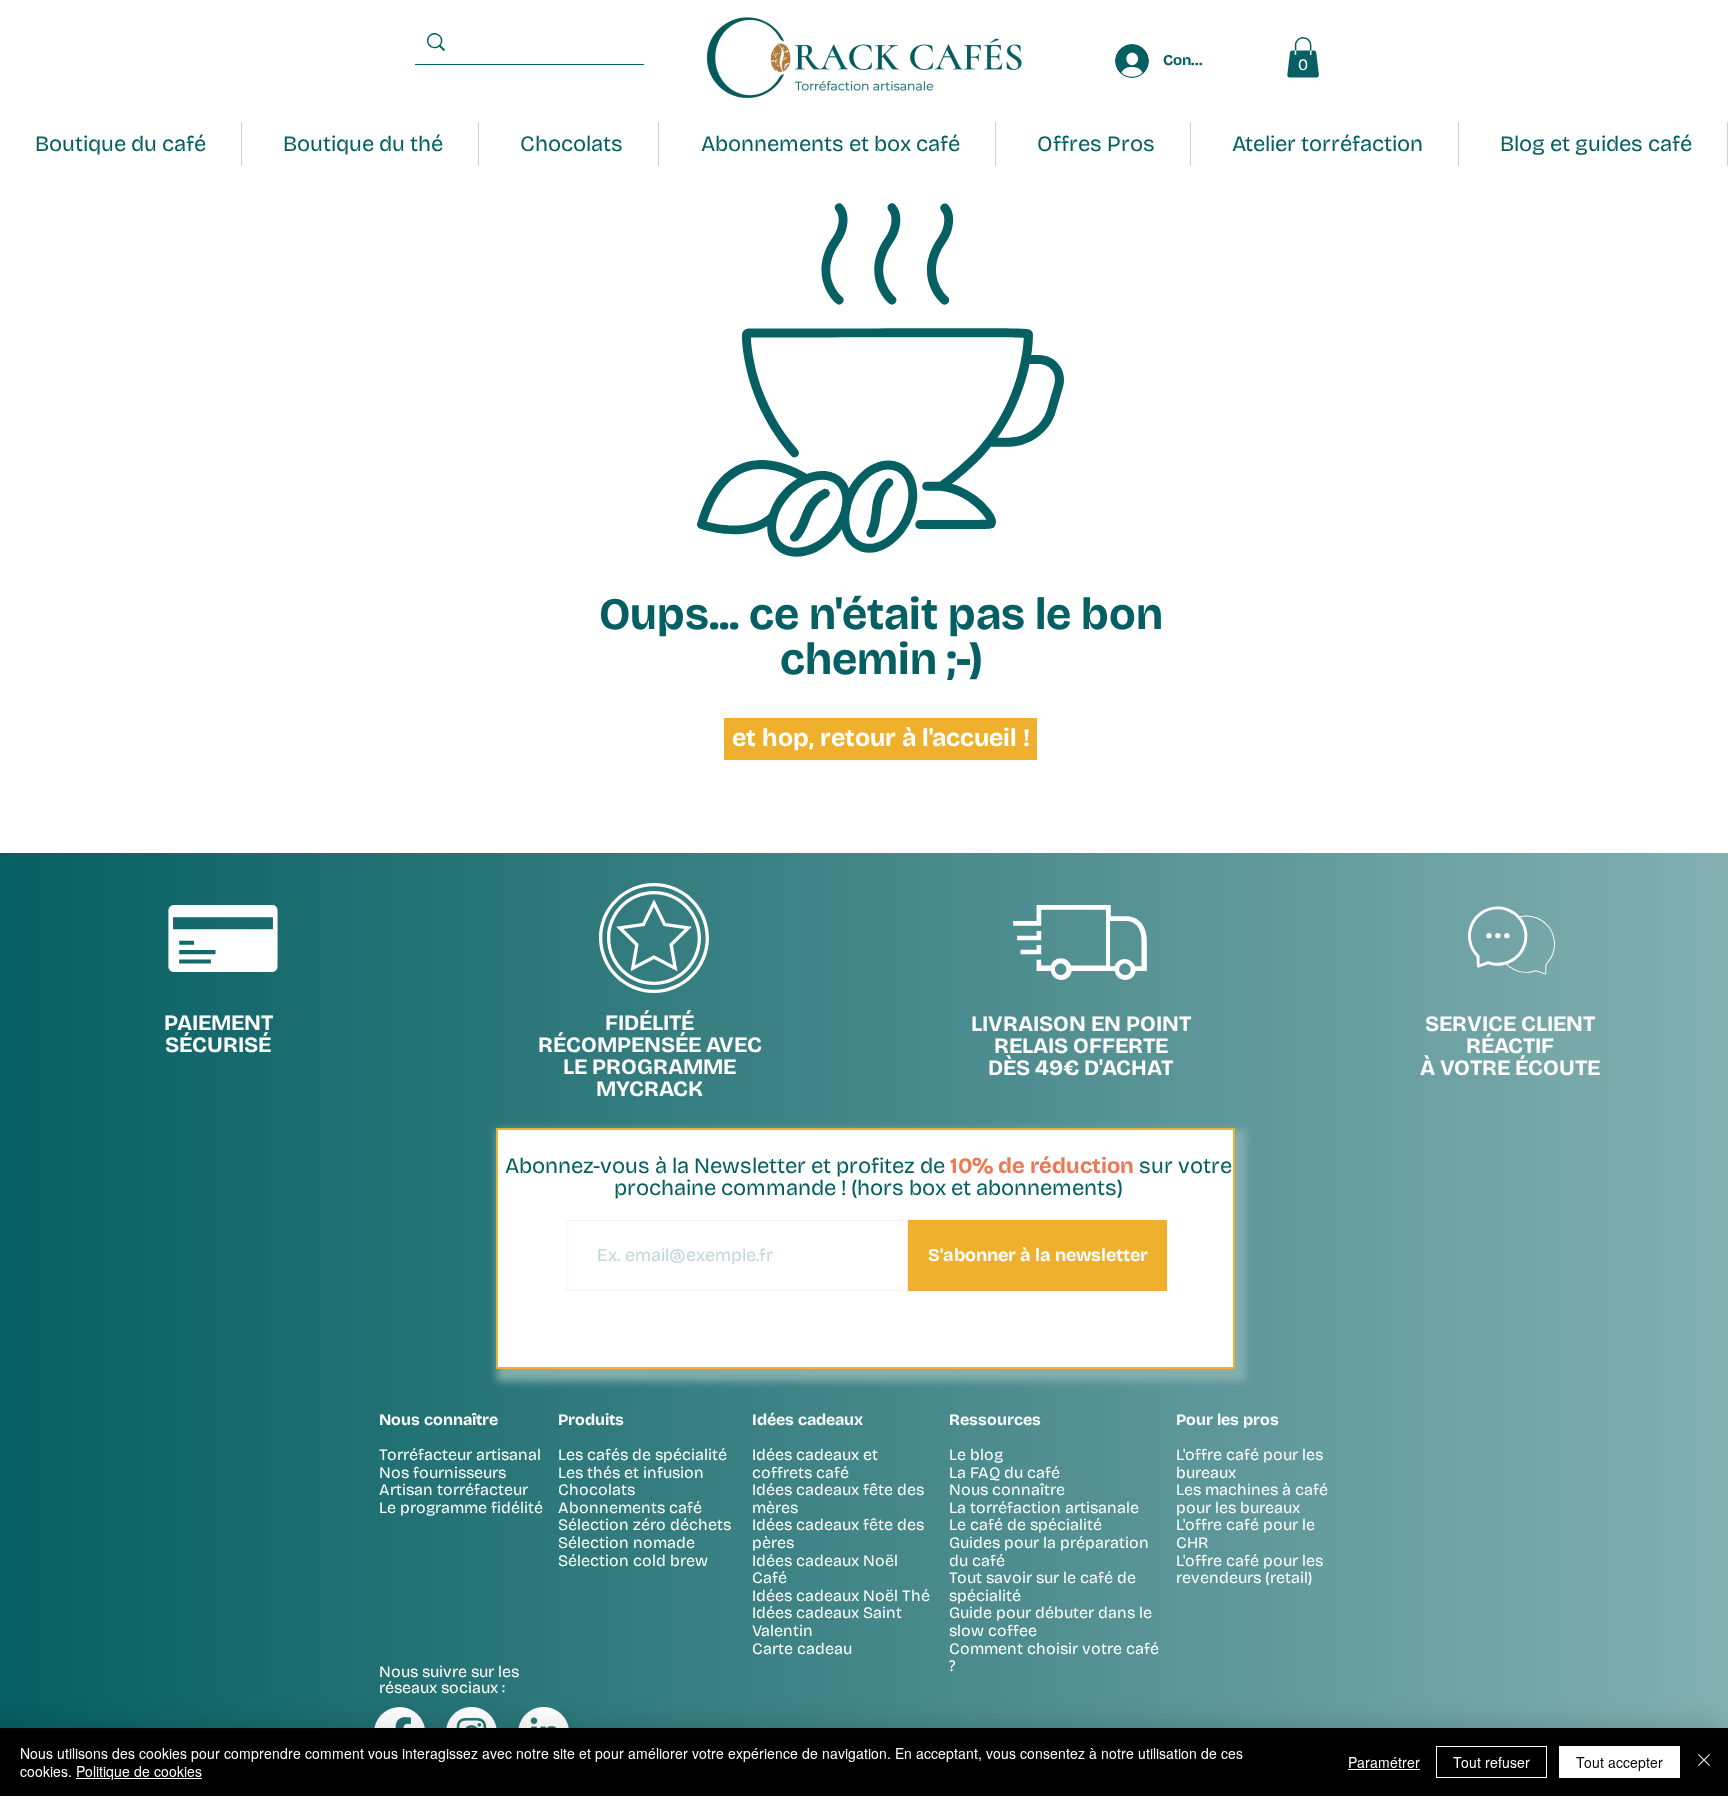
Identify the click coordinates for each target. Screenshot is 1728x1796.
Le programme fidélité (461, 1507)
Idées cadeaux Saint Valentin (827, 1621)
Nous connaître (1007, 1489)
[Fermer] (1704, 1762)
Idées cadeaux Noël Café (825, 1569)
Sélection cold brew (633, 1560)
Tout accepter (1619, 1762)
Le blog (976, 1454)
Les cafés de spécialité (642, 1454)
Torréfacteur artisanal (460, 1454)
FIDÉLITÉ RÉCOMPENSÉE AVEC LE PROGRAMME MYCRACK (650, 1056)
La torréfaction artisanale (1044, 1507)
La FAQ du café (1004, 1472)
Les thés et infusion (631, 1472)
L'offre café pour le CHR (1245, 1533)
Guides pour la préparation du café (1049, 1551)
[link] (1303, 57)
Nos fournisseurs (442, 1472)
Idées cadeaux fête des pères (838, 1533)
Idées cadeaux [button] (807, 1419)
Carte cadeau (802, 1648)
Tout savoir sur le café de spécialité (1042, 1586)
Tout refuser (1491, 1762)
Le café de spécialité (1025, 1524)
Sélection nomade (626, 1542)
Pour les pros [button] (1227, 1419)
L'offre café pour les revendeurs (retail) (1249, 1569)
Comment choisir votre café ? (1054, 1657)
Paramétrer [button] (1384, 1762)
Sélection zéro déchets (644, 1524)
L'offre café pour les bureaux (1249, 1463)
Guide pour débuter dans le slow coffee (1050, 1621)
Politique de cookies (139, 1771)
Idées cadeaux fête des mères (838, 1498)
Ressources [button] (995, 1419)
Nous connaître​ (438, 1419)
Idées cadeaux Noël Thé (841, 1595)
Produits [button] (591, 1419)
